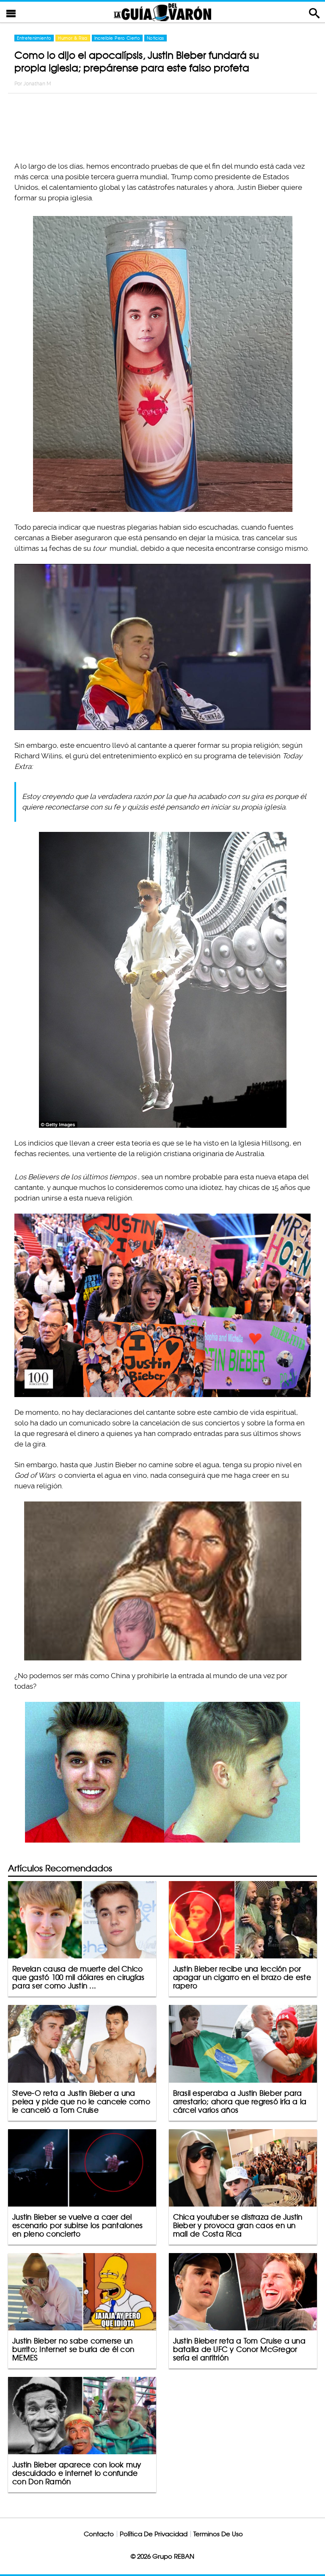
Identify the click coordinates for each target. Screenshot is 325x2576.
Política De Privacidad (154, 2534)
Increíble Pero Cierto (117, 38)
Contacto (99, 2534)
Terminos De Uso (218, 2534)
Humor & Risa (73, 38)
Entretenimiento (34, 38)
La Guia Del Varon (162, 12)
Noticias (156, 38)
